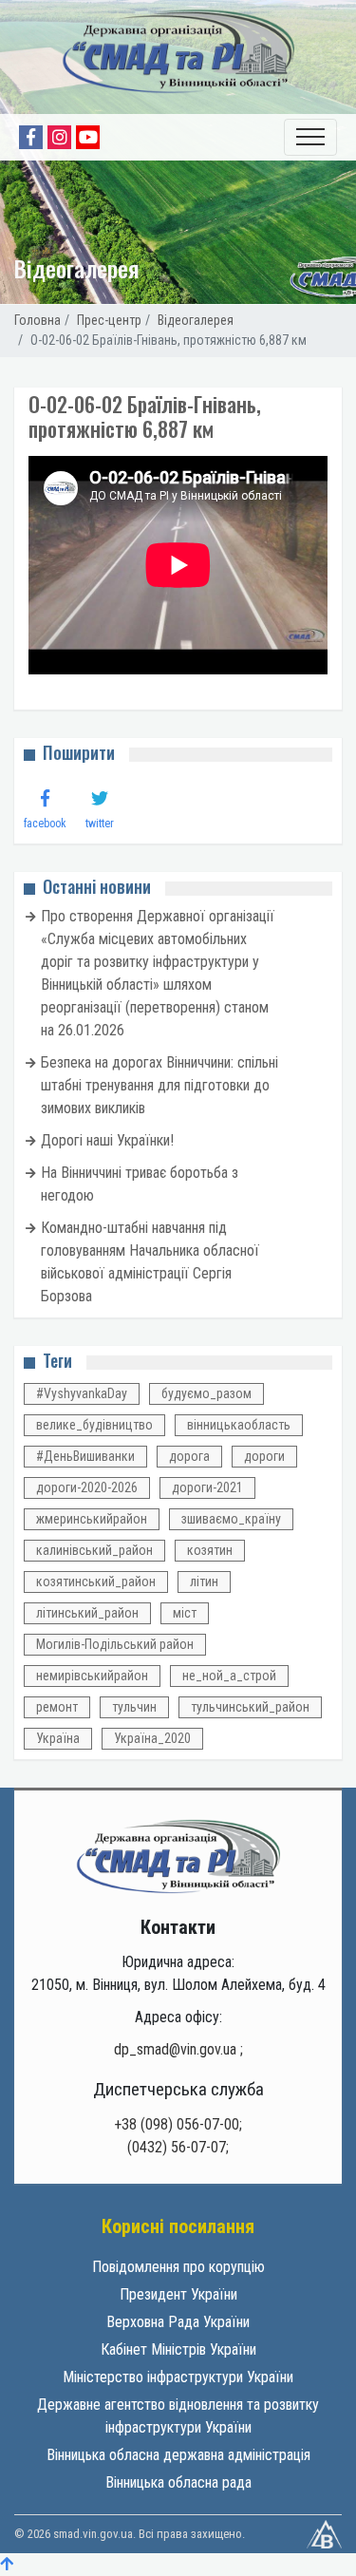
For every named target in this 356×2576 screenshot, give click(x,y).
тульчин (134, 1707)
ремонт (57, 1707)
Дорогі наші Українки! (107, 1140)
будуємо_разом (206, 1393)
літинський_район (87, 1613)
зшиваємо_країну (231, 1519)
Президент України (178, 2294)
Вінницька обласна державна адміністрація (178, 2455)
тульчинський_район (250, 1707)
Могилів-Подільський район (115, 1644)
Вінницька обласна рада (178, 2482)
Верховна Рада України (178, 2322)
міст (185, 1613)
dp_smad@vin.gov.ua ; (178, 2049)
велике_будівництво (94, 1425)
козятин (210, 1550)
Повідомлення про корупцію (178, 2267)
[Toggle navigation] (310, 137)
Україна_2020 (152, 1738)
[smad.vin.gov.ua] (178, 1856)
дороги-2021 (207, 1487)
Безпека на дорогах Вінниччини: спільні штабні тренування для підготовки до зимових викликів (159, 1085)
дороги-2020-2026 (87, 1487)
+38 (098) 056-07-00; (178, 2124)
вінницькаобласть (239, 1425)
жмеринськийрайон (92, 1519)
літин (204, 1582)
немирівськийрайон (92, 1676)
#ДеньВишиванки (85, 1456)
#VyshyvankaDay (82, 1393)
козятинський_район (96, 1582)
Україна (58, 1738)
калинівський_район (94, 1550)
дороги (264, 1456)
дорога (189, 1456)
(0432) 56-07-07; (178, 2147)
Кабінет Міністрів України (178, 2349)
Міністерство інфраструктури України (178, 2377)
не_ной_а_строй (229, 1676)
